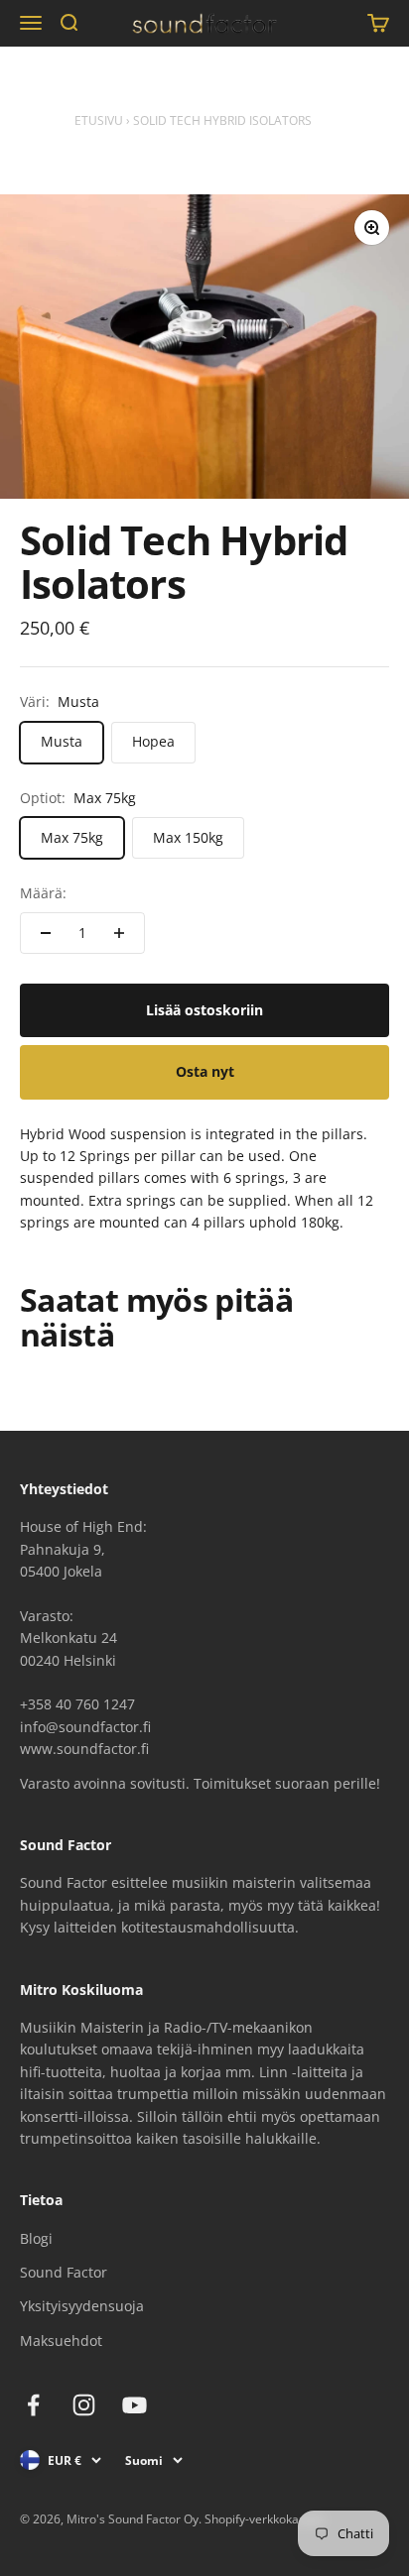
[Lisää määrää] (119, 933)
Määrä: (43, 893)
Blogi (36, 2238)
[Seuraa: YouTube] (135, 2405)
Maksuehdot (61, 2341)
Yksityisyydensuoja (82, 2306)
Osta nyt (205, 1071)
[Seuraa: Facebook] (33, 2405)
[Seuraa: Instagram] (84, 2405)
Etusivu (99, 120)
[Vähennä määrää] (46, 933)
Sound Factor (64, 2272)
